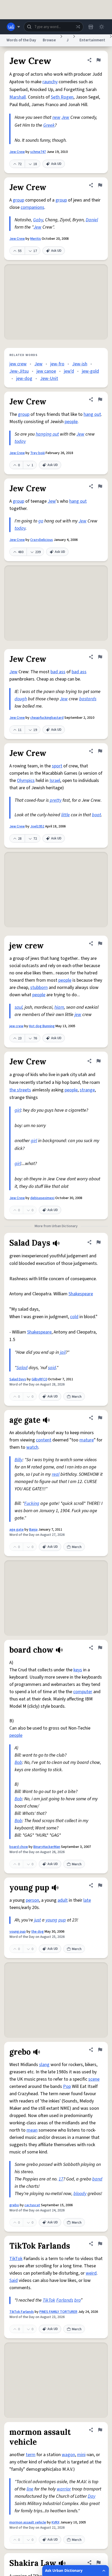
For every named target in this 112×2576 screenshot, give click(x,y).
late (87, 1900)
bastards (88, 699)
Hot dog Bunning (42, 1026)
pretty (56, 800)
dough (21, 699)
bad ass (58, 672)
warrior (64, 2489)
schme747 (38, 152)
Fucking (32, 1503)
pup (62, 1920)
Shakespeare (81, 1294)
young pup (18, 1932)
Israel (55, 781)
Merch (77, 1397)
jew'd (69, 371)
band (97, 2179)
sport (57, 766)
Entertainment (92, 40)
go (41, 521)
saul (18, 1007)
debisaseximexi (42, 1198)
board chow (19, 1847)
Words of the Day (21, 40)
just (38, 1920)
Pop (67, 2086)
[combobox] (54, 27)
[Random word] (78, 27)
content (44, 1440)
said (52, 1368)
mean (32, 2130)
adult (63, 1900)
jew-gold (90, 371)
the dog (38, 1932)
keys (78, 1670)
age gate (17, 1530)
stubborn (39, 988)
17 (61, 2179)
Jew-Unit (49, 378)
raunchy (50, 82)
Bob (18, 1762)
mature (87, 1440)
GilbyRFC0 (39, 1379)
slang (44, 2065)
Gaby (38, 220)
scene (94, 2079)
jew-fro (57, 364)
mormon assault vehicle (28, 2522)
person (32, 1900)
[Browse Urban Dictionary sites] (13, 27)
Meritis (36, 239)
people (71, 422)
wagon (68, 2455)
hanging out (47, 434)
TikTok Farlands (22, 2312)
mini (81, 2455)
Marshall (18, 97)
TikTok (16, 2259)
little (66, 815)
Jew (65, 117)
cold (74, 1317)
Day (92, 2496)
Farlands (65, 2300)
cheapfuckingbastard (47, 718)
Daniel (92, 220)
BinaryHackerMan (47, 1847)
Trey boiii (38, 453)
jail (63, 1352)
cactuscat (32, 2205)
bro (77, 2300)
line (30, 2489)
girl (18, 1110)
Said (14, 2280)
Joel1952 (37, 826)
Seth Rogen (62, 97)
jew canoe (46, 371)
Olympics (26, 781)
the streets (20, 1090)
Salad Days (18, 1379)
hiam (59, 1007)
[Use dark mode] (102, 27)
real (56, 1474)
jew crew (18, 364)
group (18, 200)
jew (78, 1015)
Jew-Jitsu (19, 371)
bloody (80, 2194)
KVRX (55, 2522)
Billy (18, 1460)
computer (83, 1692)
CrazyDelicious (42, 540)
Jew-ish (80, 364)
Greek (49, 125)
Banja (33, 1530)
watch (32, 1447)
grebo (14, 2205)
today (20, 441)
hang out (92, 414)
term (31, 2455)
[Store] (91, 27)
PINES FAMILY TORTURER (58, 2312)
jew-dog (24, 378)
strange (87, 1090)
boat (97, 815)
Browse (49, 40)
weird (91, 2273)
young (51, 1920)
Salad (22, 1368)
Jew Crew (17, 152)
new (56, 117)
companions (32, 207)
